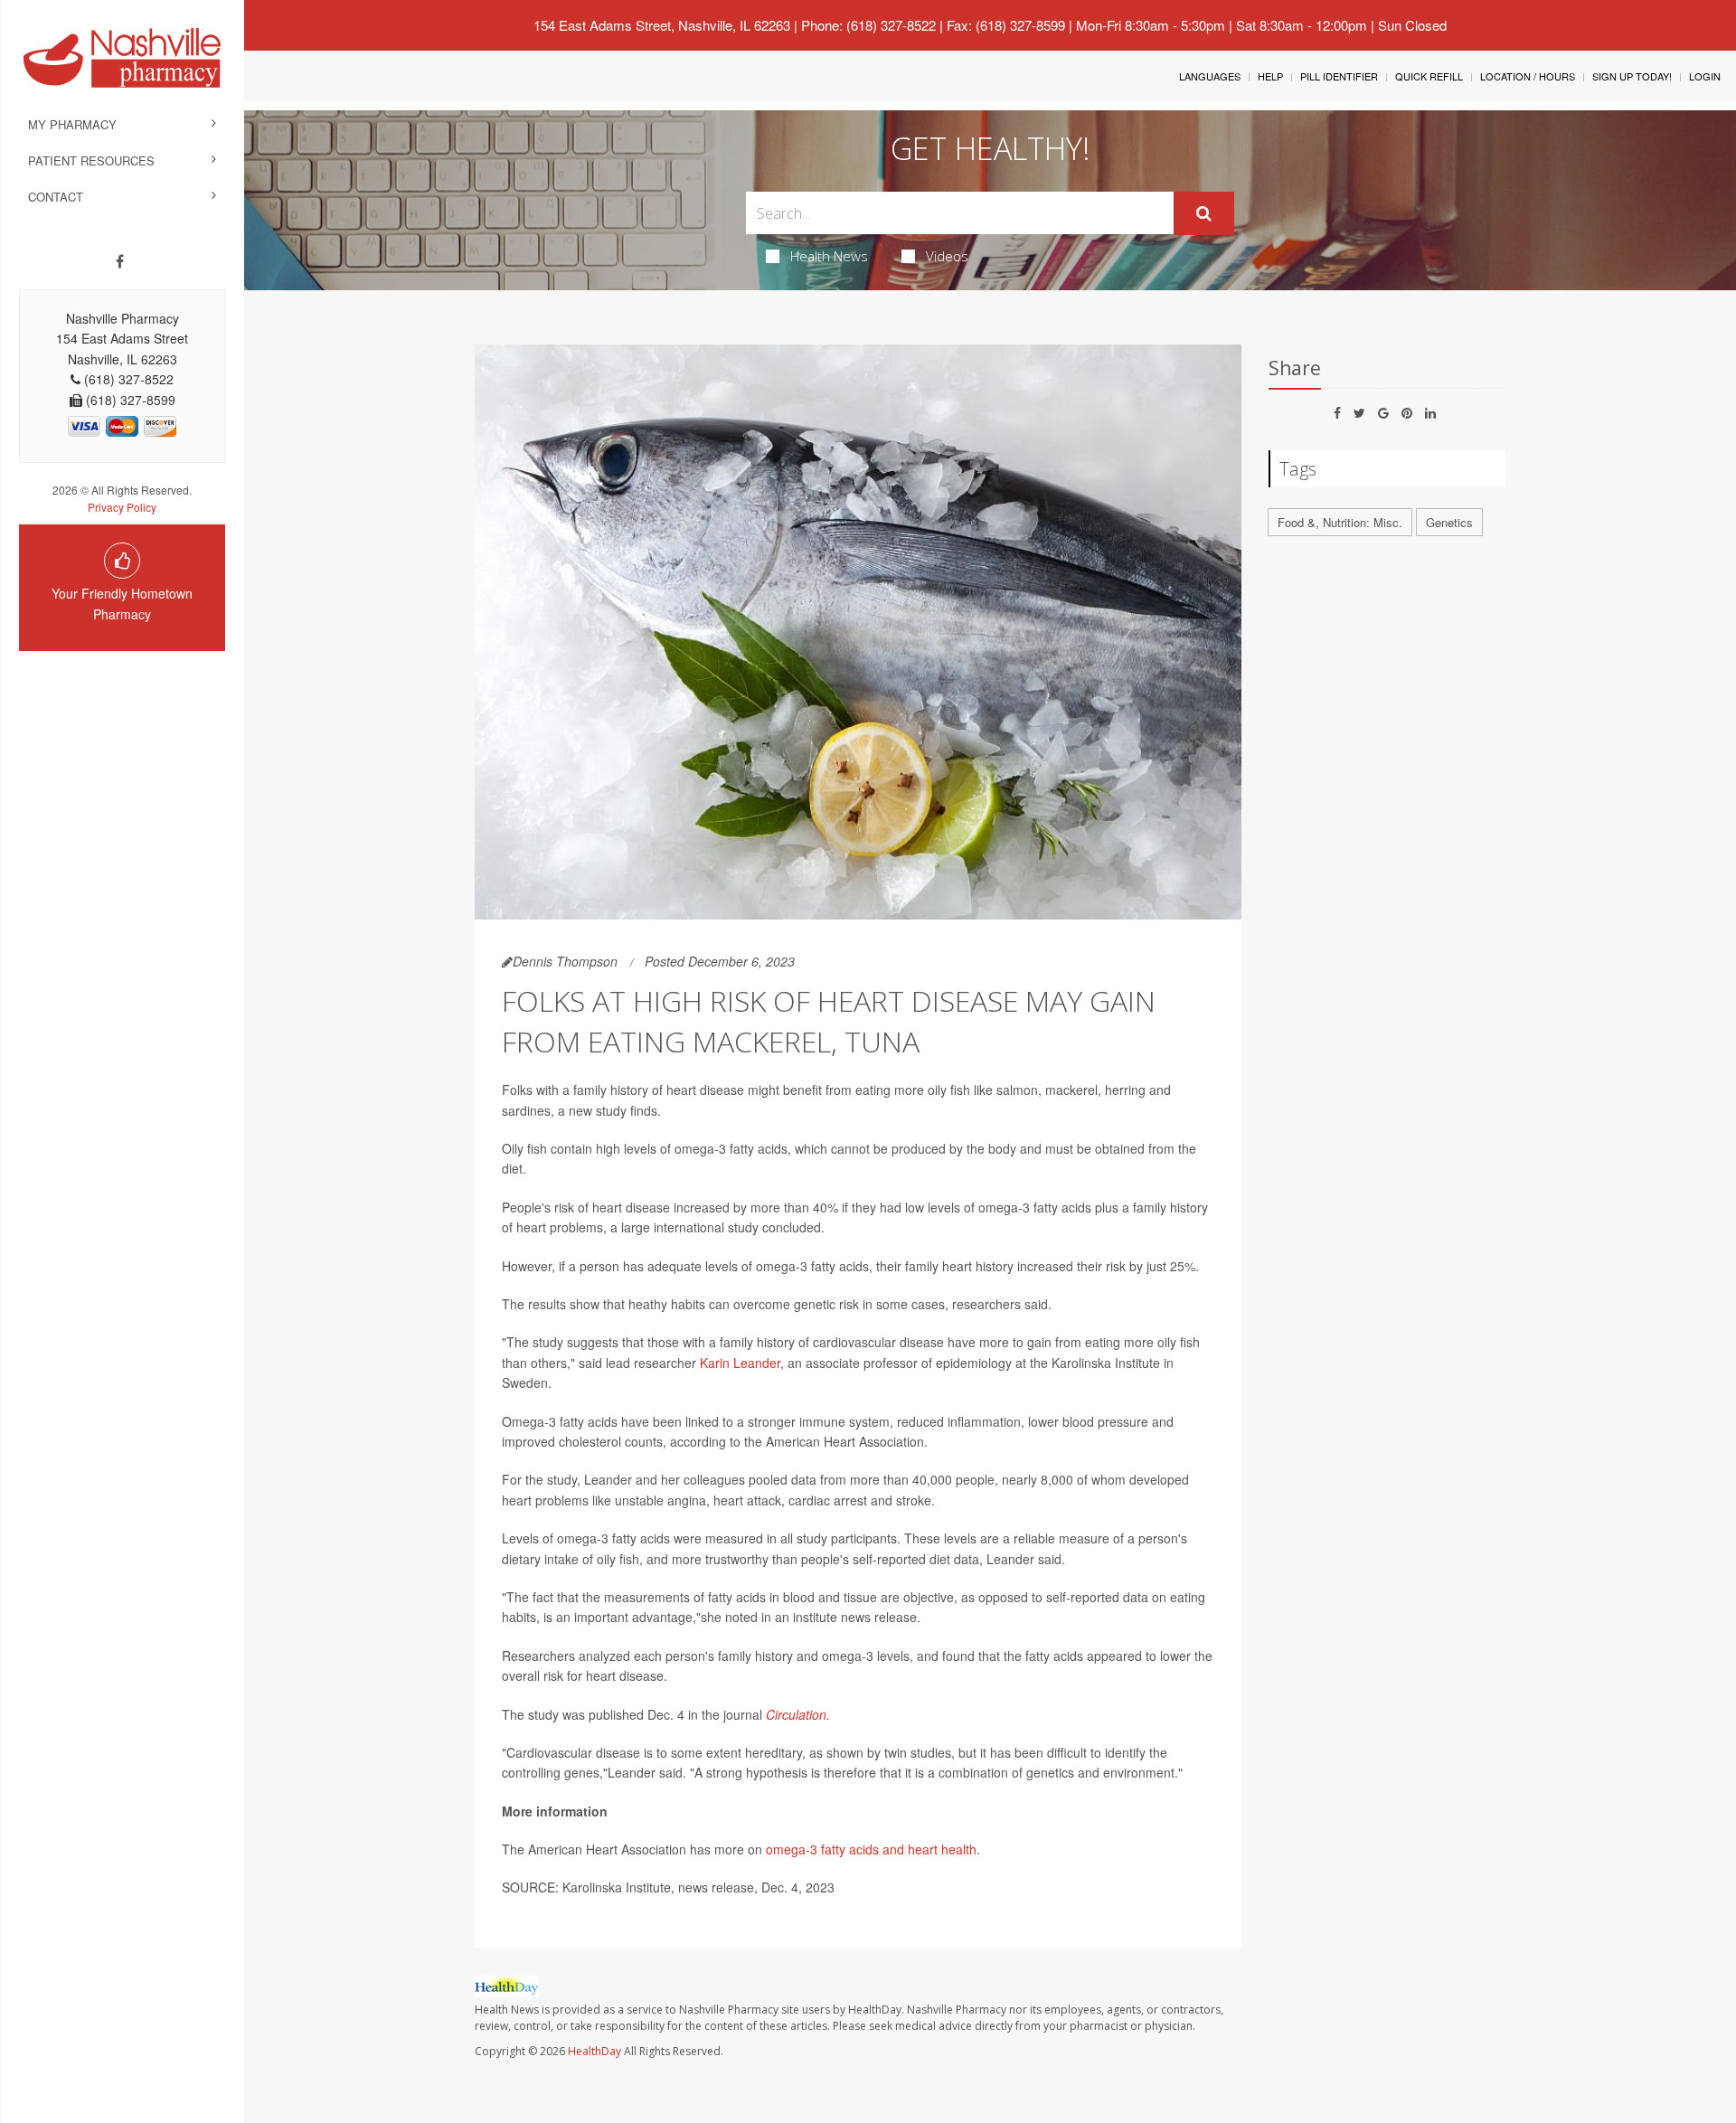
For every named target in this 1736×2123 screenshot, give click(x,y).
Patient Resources (91, 160)
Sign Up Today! (1632, 76)
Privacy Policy (122, 507)
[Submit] (1204, 213)
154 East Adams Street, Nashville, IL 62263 (662, 25)
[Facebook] (120, 261)
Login (1705, 76)
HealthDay (594, 2051)
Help (1270, 76)
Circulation (796, 1714)
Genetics (1449, 522)
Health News (829, 256)
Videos (947, 256)
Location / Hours (1528, 76)
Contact (56, 197)
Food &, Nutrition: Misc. (1340, 522)
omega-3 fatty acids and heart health (871, 1849)
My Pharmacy (72, 124)
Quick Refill (1429, 76)
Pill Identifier (1339, 76)
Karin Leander (740, 1363)
